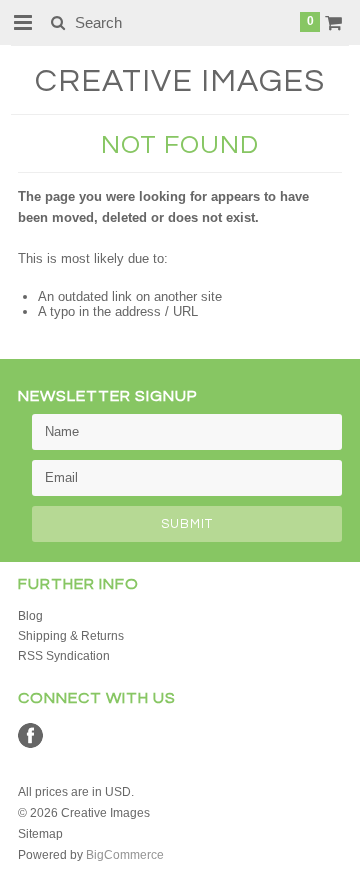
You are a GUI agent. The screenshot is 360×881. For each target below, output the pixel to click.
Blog (30, 616)
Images (180, 81)
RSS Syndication (64, 656)
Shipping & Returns (71, 636)
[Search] (57, 22)
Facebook (30, 735)
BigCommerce (125, 855)
